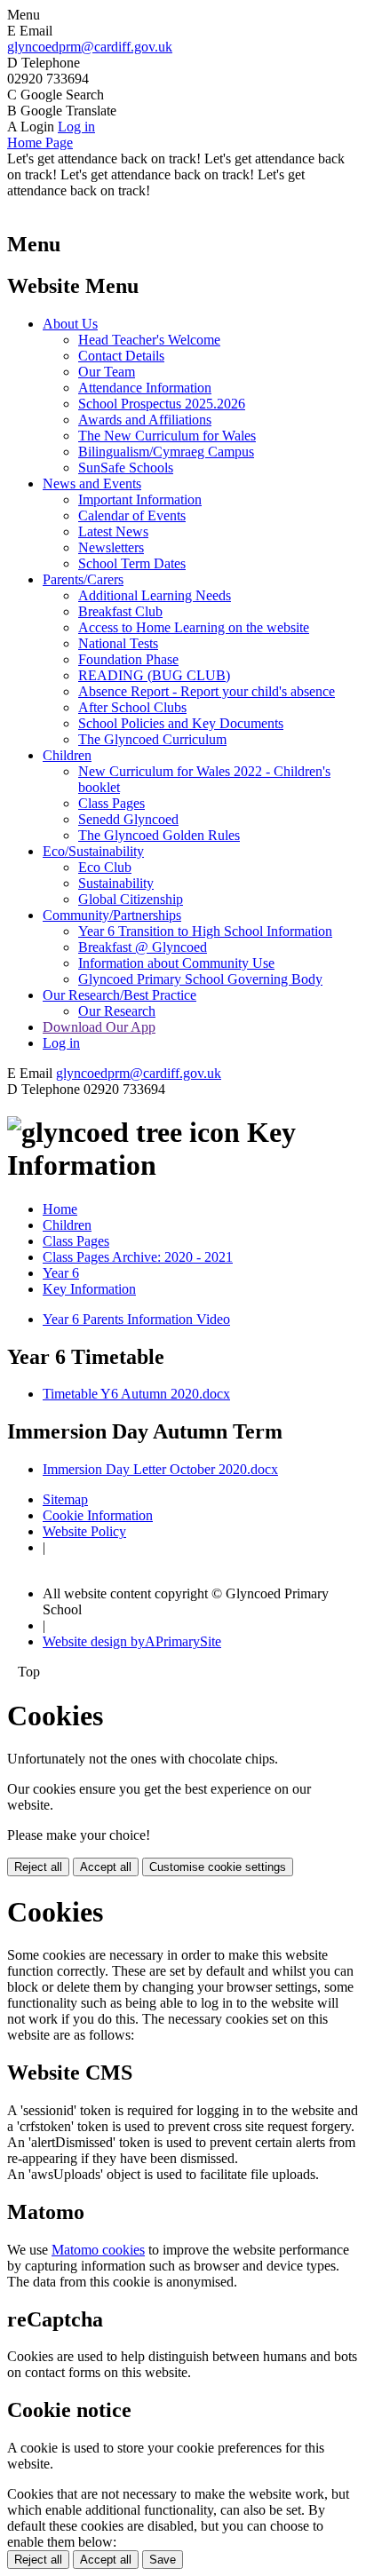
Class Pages (111, 803)
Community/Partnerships (112, 915)
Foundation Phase (128, 659)
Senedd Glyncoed (128, 819)
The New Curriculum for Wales (167, 436)
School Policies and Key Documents (181, 723)
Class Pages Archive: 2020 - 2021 (138, 1257)
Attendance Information (145, 388)
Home (60, 1209)
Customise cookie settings (218, 1867)
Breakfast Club (120, 611)
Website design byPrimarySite (132, 1641)
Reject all (38, 1867)
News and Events (92, 483)
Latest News (113, 531)
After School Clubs (132, 707)
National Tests (118, 643)
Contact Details (121, 356)
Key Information (89, 1289)
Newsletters (111, 547)
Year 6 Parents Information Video (136, 1319)
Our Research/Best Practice (119, 995)
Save (163, 2560)
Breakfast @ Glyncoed (143, 947)
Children (67, 755)
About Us (70, 324)
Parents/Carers (83, 579)
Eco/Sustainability (93, 851)
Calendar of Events (132, 515)
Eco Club (105, 867)
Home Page (40, 143)
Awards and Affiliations (145, 420)
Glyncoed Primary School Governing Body (200, 979)
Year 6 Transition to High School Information (205, 931)
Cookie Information (98, 1515)
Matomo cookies (98, 2250)
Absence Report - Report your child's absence (207, 691)
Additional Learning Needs (155, 595)
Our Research (117, 1011)
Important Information (140, 499)
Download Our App (99, 1027)
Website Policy (84, 1531)
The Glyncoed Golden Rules (159, 835)
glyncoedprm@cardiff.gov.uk (90, 47)
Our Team (107, 372)
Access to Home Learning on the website (194, 627)
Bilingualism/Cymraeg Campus (166, 452)
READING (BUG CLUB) (154, 675)
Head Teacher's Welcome (149, 340)
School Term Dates (132, 563)
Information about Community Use (176, 963)
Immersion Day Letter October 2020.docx (160, 1469)
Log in (76, 127)
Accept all (106, 1867)
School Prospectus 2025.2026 (162, 404)
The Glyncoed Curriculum (152, 739)
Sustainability (116, 883)
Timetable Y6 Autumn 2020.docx (136, 1394)
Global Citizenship (131, 899)
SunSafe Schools (126, 468)
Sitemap (65, 1499)
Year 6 (61, 1273)
